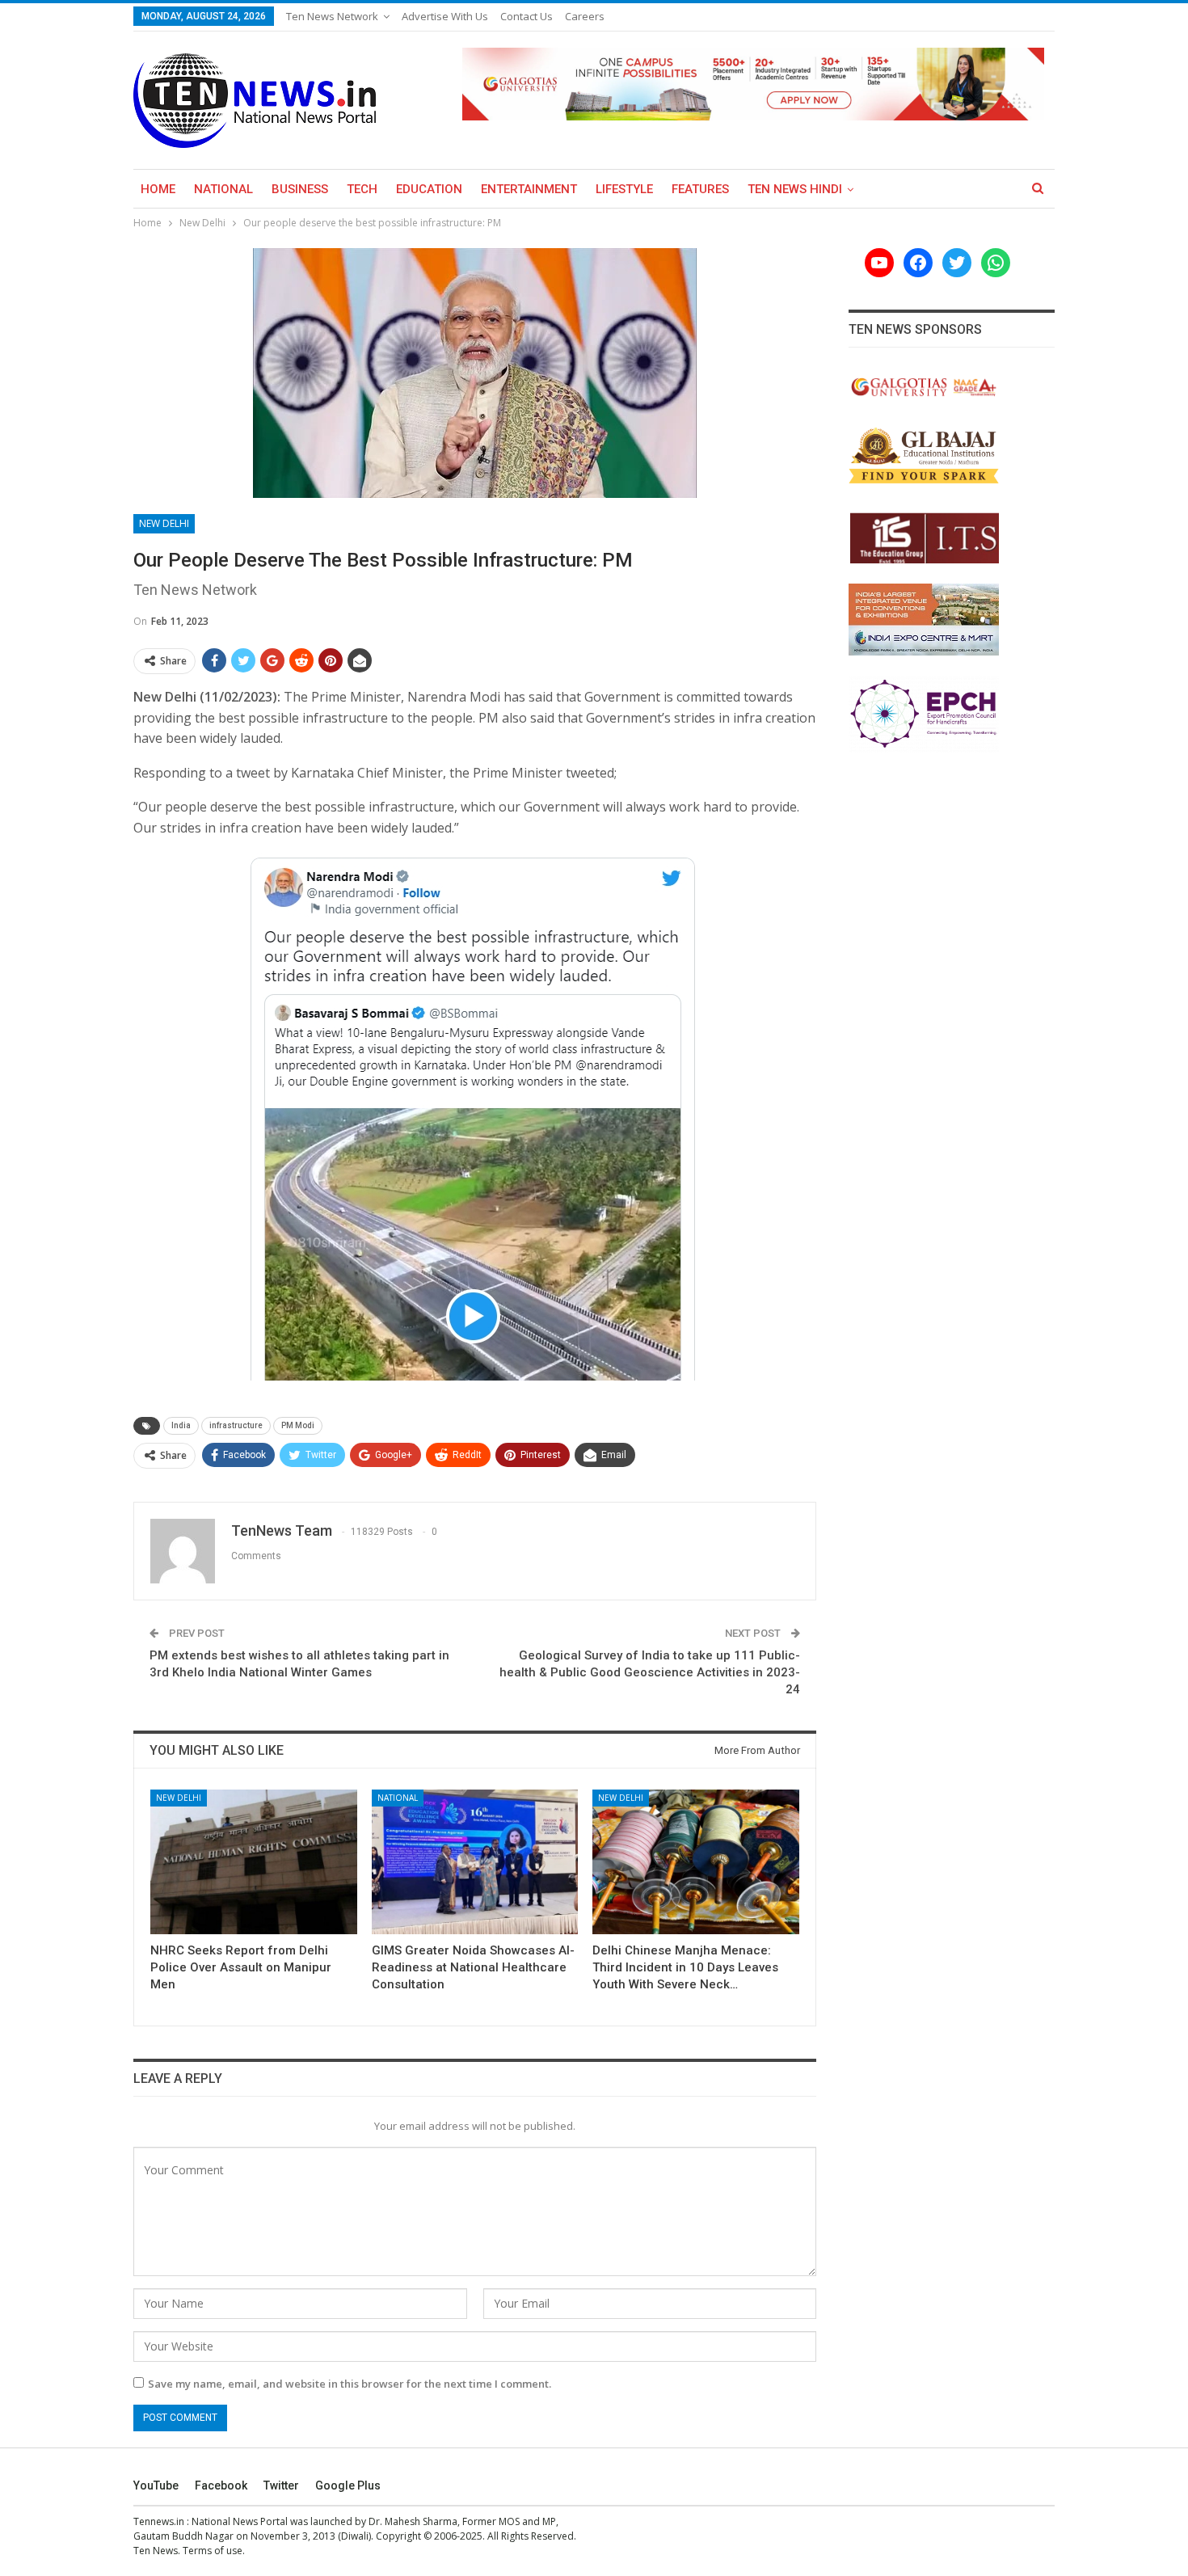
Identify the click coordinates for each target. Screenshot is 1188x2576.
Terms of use (213, 2551)
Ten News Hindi (795, 189)
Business (300, 189)
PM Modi (298, 1425)
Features (700, 189)
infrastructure (236, 1425)
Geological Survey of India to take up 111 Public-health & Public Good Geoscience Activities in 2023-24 (650, 1672)
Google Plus (348, 2485)
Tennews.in (159, 2521)
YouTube (156, 2485)
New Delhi (164, 523)
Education (429, 189)
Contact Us (527, 16)
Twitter (281, 2485)
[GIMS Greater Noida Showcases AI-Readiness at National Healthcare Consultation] (475, 1862)
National (223, 189)
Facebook (221, 2485)
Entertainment (529, 189)
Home (158, 189)
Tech (362, 189)
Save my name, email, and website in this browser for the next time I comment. (350, 2384)
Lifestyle (624, 189)
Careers (585, 16)
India (181, 1425)
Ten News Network (332, 16)
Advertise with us (445, 16)
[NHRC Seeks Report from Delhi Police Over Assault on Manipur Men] (254, 1862)
